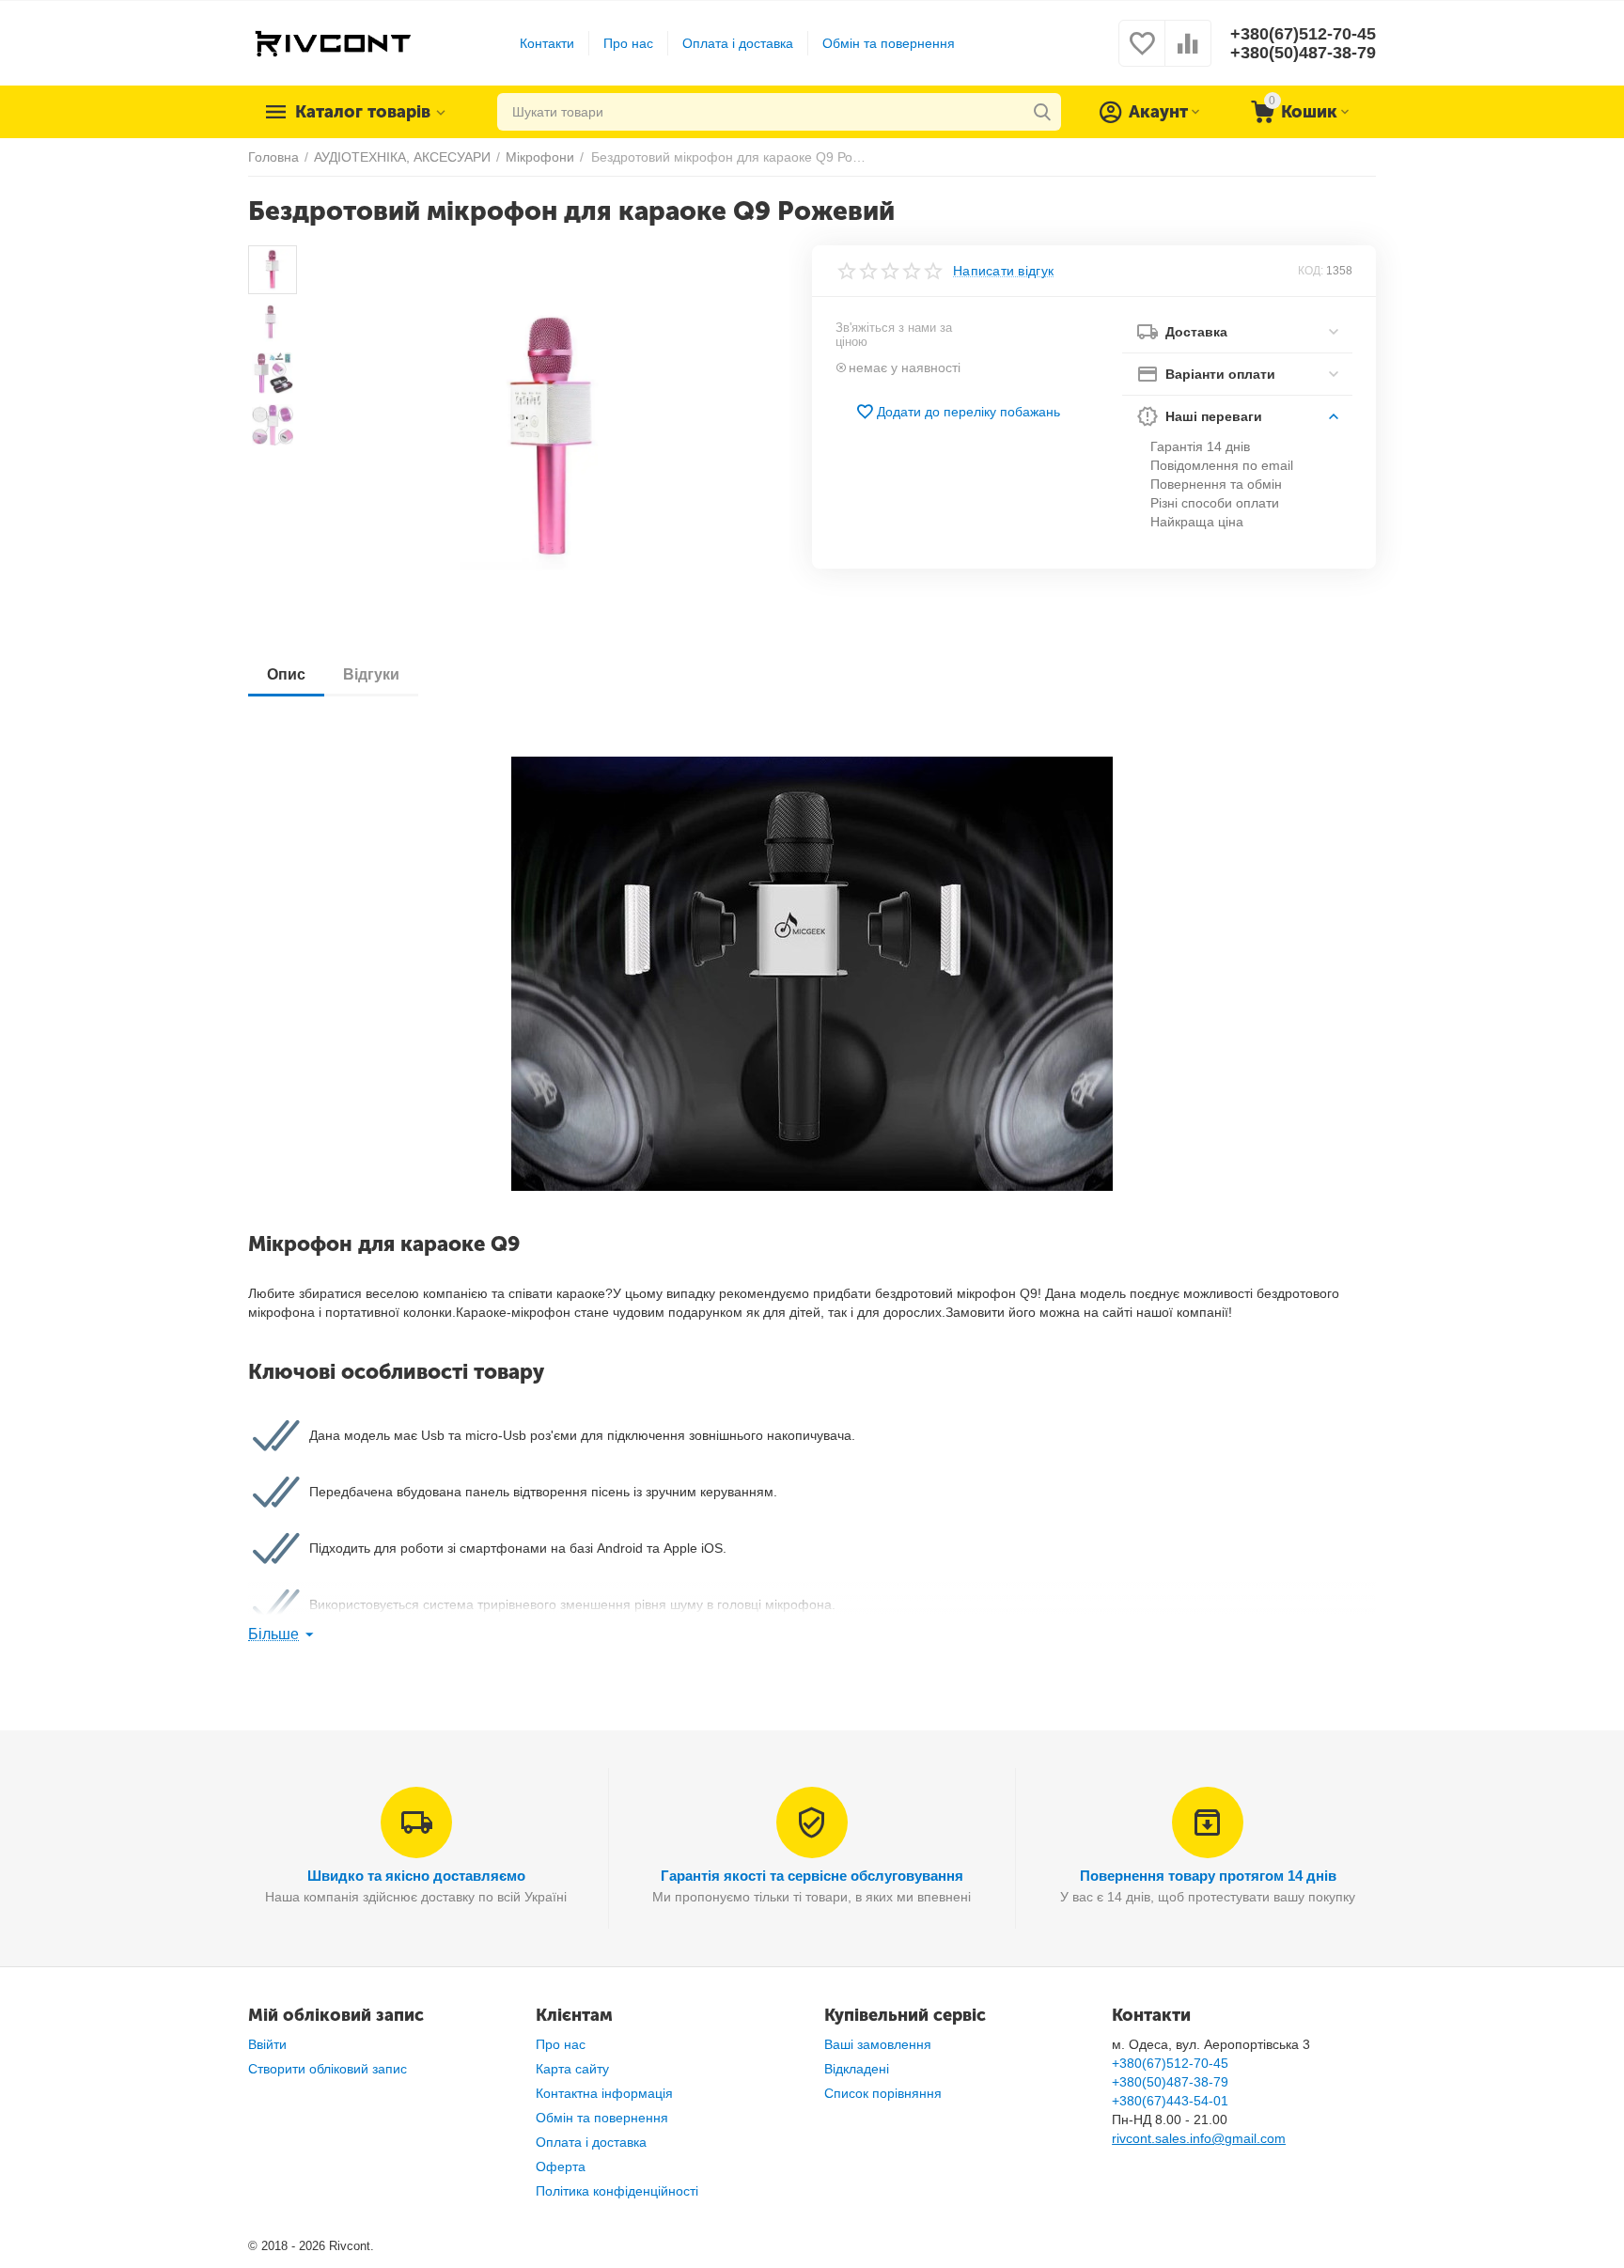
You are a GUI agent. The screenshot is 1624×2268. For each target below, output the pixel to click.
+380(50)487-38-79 (1303, 53)
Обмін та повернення (889, 43)
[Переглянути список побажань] (1142, 54)
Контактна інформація (604, 2093)
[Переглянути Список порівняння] (1188, 54)
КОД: (1311, 271)
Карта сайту (572, 2069)
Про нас (628, 43)
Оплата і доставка (738, 43)
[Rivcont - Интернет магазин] (332, 42)
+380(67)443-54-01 (1170, 2101)
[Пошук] (1042, 112)
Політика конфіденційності (617, 2191)
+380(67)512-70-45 (1303, 34)
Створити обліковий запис (328, 2069)
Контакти (547, 43)
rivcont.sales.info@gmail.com (1199, 2138)
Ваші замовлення (878, 2044)
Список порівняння (883, 2093)
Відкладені (857, 2069)
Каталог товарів (363, 112)
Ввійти (267, 2044)
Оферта (561, 2166)
